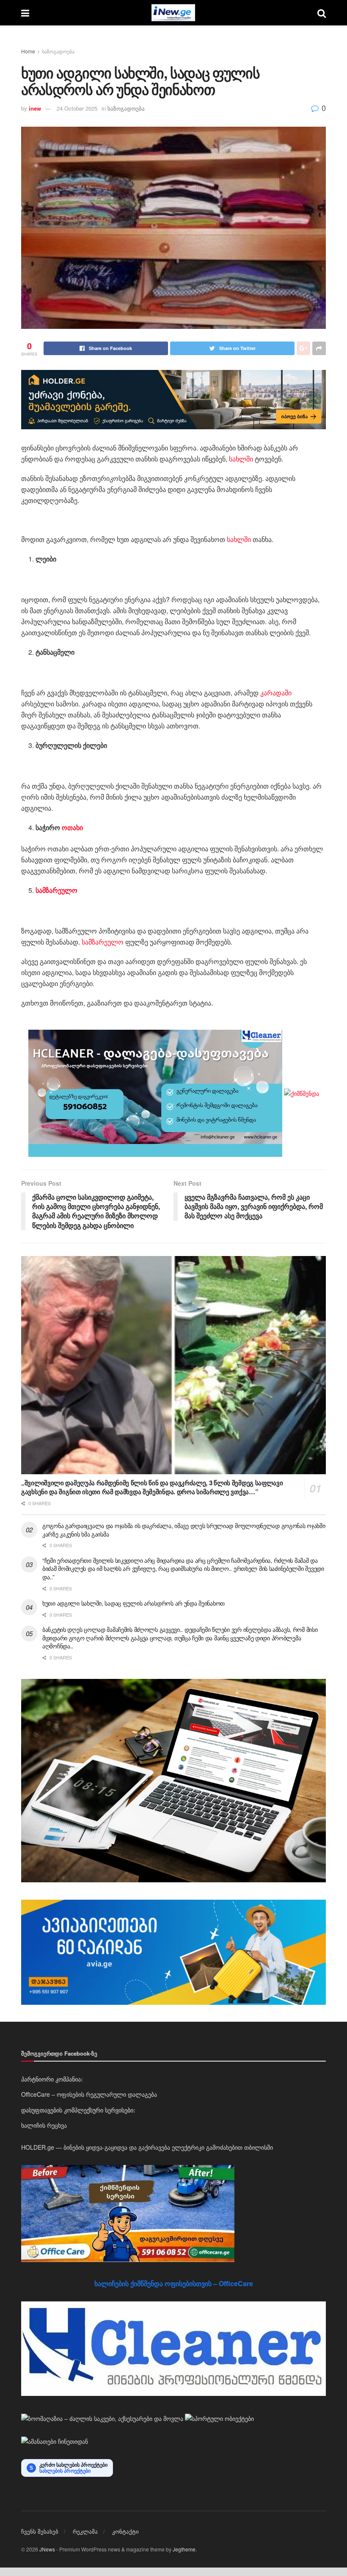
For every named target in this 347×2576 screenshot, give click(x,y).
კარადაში (276, 693)
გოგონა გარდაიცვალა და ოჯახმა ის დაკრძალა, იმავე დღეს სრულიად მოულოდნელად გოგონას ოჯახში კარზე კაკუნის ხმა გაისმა (184, 1530)
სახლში (241, 459)
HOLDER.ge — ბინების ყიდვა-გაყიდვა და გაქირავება (96, 2147)
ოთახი (72, 827)
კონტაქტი (125, 2531)
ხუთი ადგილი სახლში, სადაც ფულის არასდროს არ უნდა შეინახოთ (134, 1603)
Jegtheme (184, 2549)
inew (35, 108)
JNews (47, 2549)
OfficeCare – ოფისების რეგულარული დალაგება (89, 2094)
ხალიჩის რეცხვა (44, 2125)
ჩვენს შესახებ (40, 2531)
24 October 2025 (77, 108)
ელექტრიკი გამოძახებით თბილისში (222, 2147)
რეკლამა (85, 2531)
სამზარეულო (103, 942)
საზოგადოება (58, 51)
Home (28, 51)
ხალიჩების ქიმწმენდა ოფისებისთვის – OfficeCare (174, 2283)
